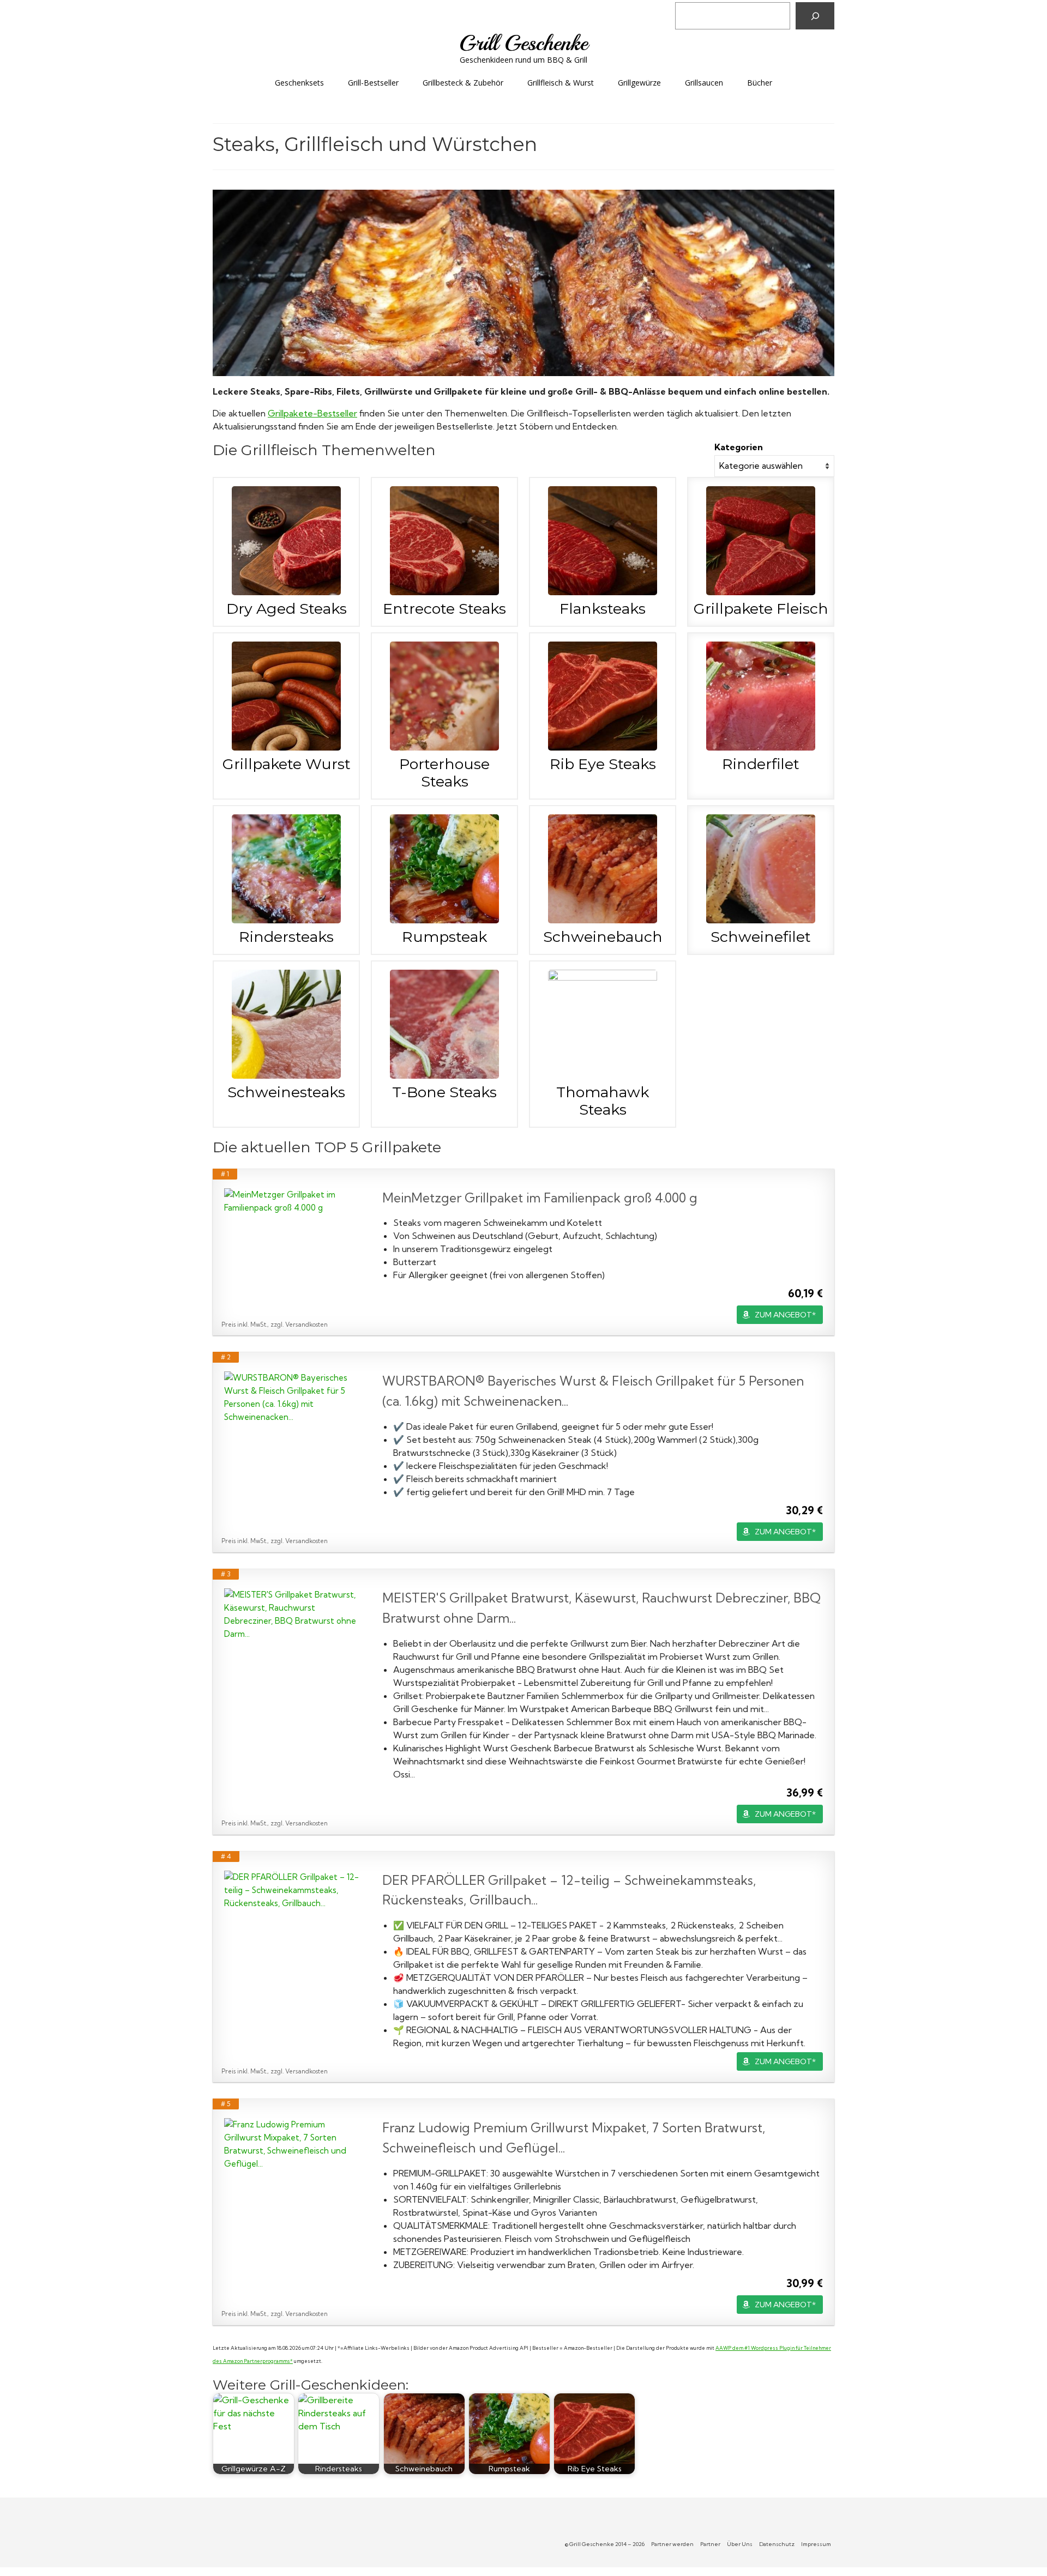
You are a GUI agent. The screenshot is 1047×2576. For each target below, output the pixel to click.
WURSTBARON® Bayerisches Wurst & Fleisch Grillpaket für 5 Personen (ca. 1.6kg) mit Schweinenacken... (593, 1391)
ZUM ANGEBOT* (785, 1315)
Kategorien (739, 447)
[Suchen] (815, 16)
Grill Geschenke (523, 43)
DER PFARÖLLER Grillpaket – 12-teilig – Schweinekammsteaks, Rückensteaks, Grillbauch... (569, 1890)
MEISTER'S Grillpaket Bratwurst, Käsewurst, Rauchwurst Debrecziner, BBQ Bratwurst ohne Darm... (601, 1608)
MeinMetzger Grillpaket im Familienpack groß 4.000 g (540, 1198)
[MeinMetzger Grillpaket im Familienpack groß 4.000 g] (292, 1201)
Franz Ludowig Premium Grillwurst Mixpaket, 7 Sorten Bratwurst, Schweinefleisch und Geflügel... (574, 2138)
